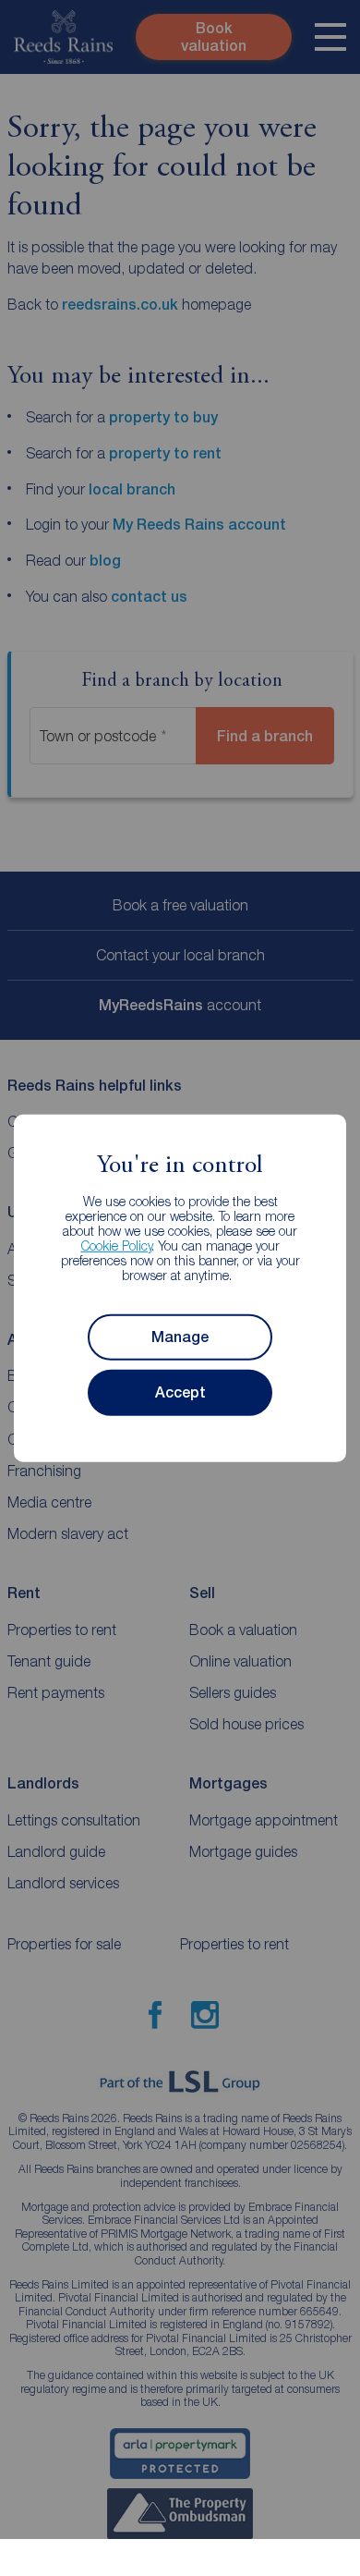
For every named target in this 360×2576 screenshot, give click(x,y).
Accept (180, 1392)
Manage (180, 1337)
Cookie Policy (117, 1245)
